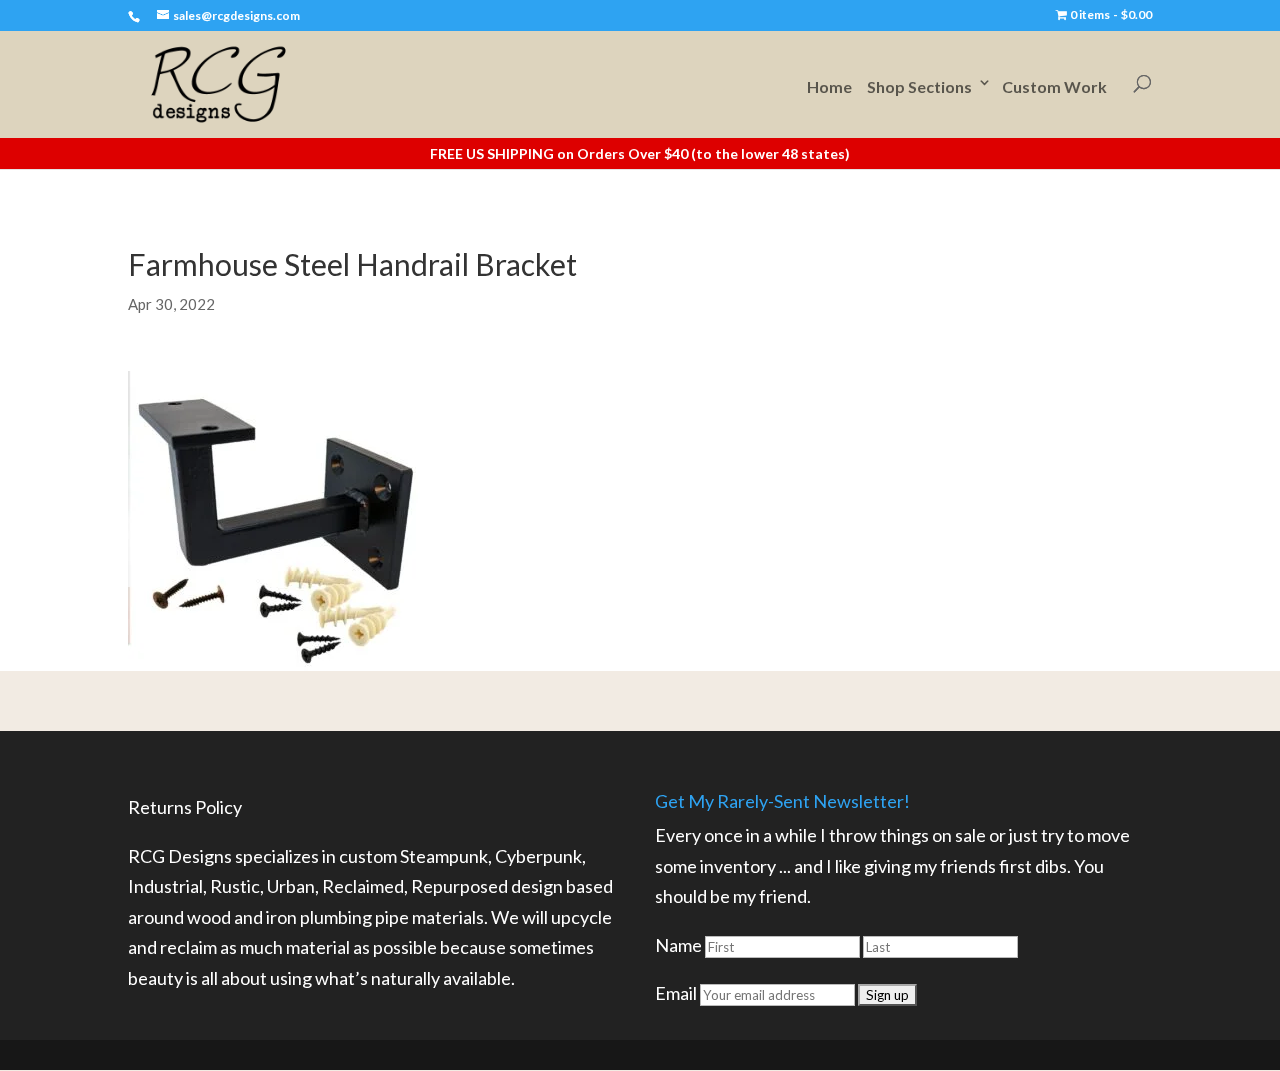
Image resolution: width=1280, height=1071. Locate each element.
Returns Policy (185, 807)
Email (676, 993)
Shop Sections (919, 86)
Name (678, 945)
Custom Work (1054, 86)
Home (829, 86)
